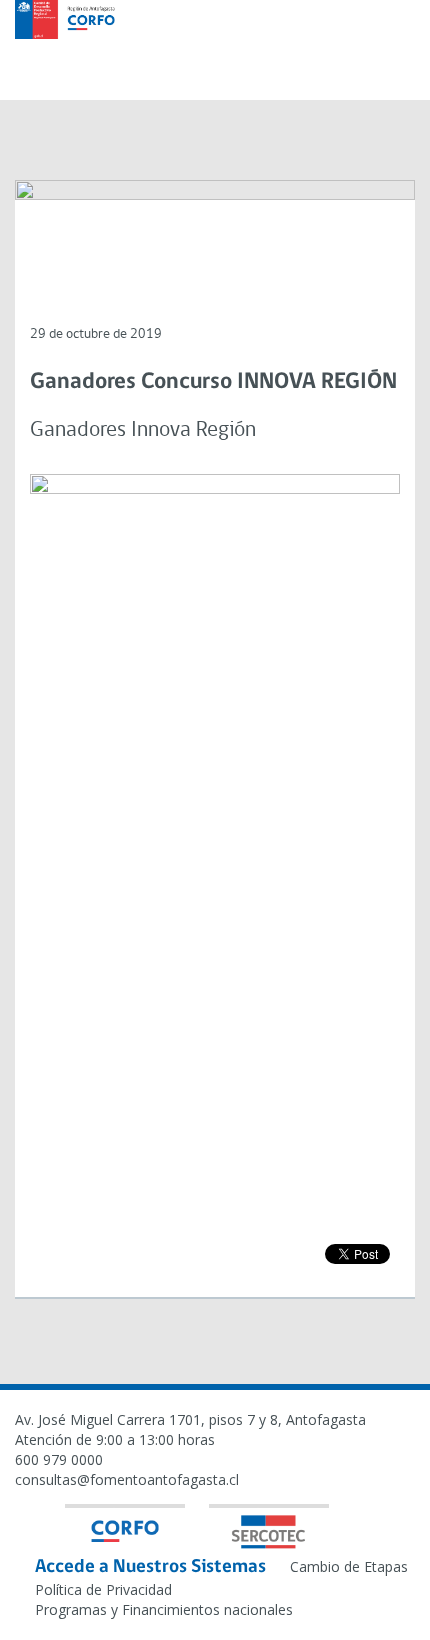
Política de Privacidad (103, 1589)
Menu (390, 47)
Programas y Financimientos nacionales (164, 1609)
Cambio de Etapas (349, 1566)
